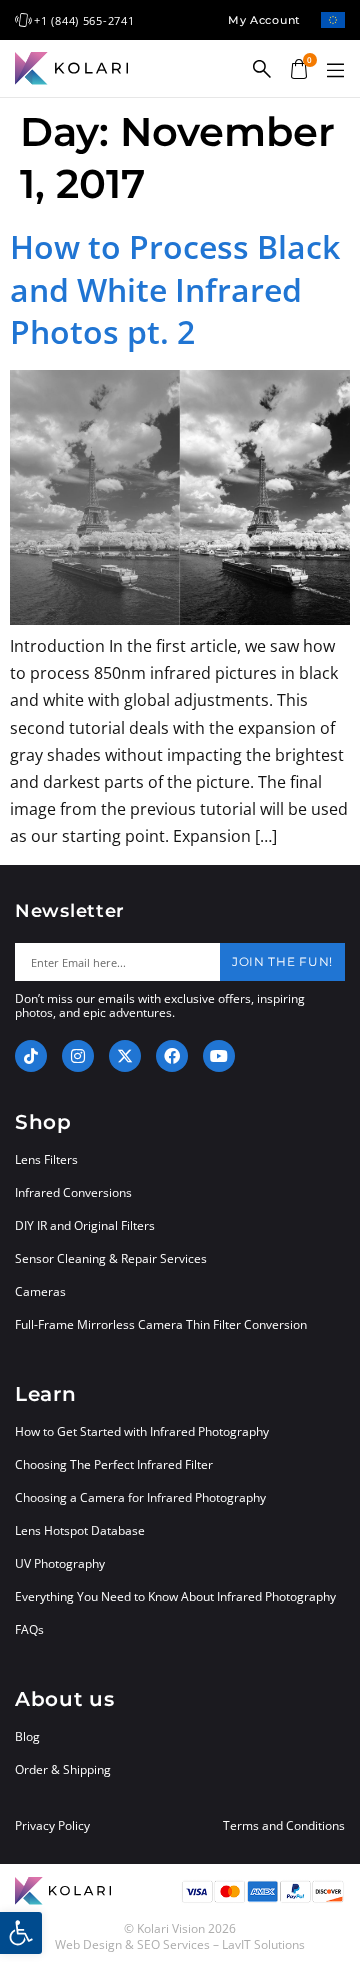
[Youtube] (219, 1056)
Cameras (40, 1291)
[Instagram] (78, 1056)
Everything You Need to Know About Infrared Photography (175, 1596)
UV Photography (60, 1563)
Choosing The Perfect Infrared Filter (114, 1464)
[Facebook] (172, 1056)
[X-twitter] (125, 1056)
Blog (27, 1736)
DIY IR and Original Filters (85, 1225)
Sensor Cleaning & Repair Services (111, 1258)
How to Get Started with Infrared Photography (142, 1431)
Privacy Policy (52, 1826)
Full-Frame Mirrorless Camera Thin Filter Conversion (161, 1324)
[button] (335, 71)
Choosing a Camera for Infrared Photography (140, 1497)
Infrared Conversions (73, 1192)
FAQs (29, 1629)
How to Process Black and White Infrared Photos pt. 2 (175, 289)
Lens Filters (46, 1159)
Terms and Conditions (284, 1826)
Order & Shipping (63, 1769)
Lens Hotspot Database (80, 1530)
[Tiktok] (31, 1056)
